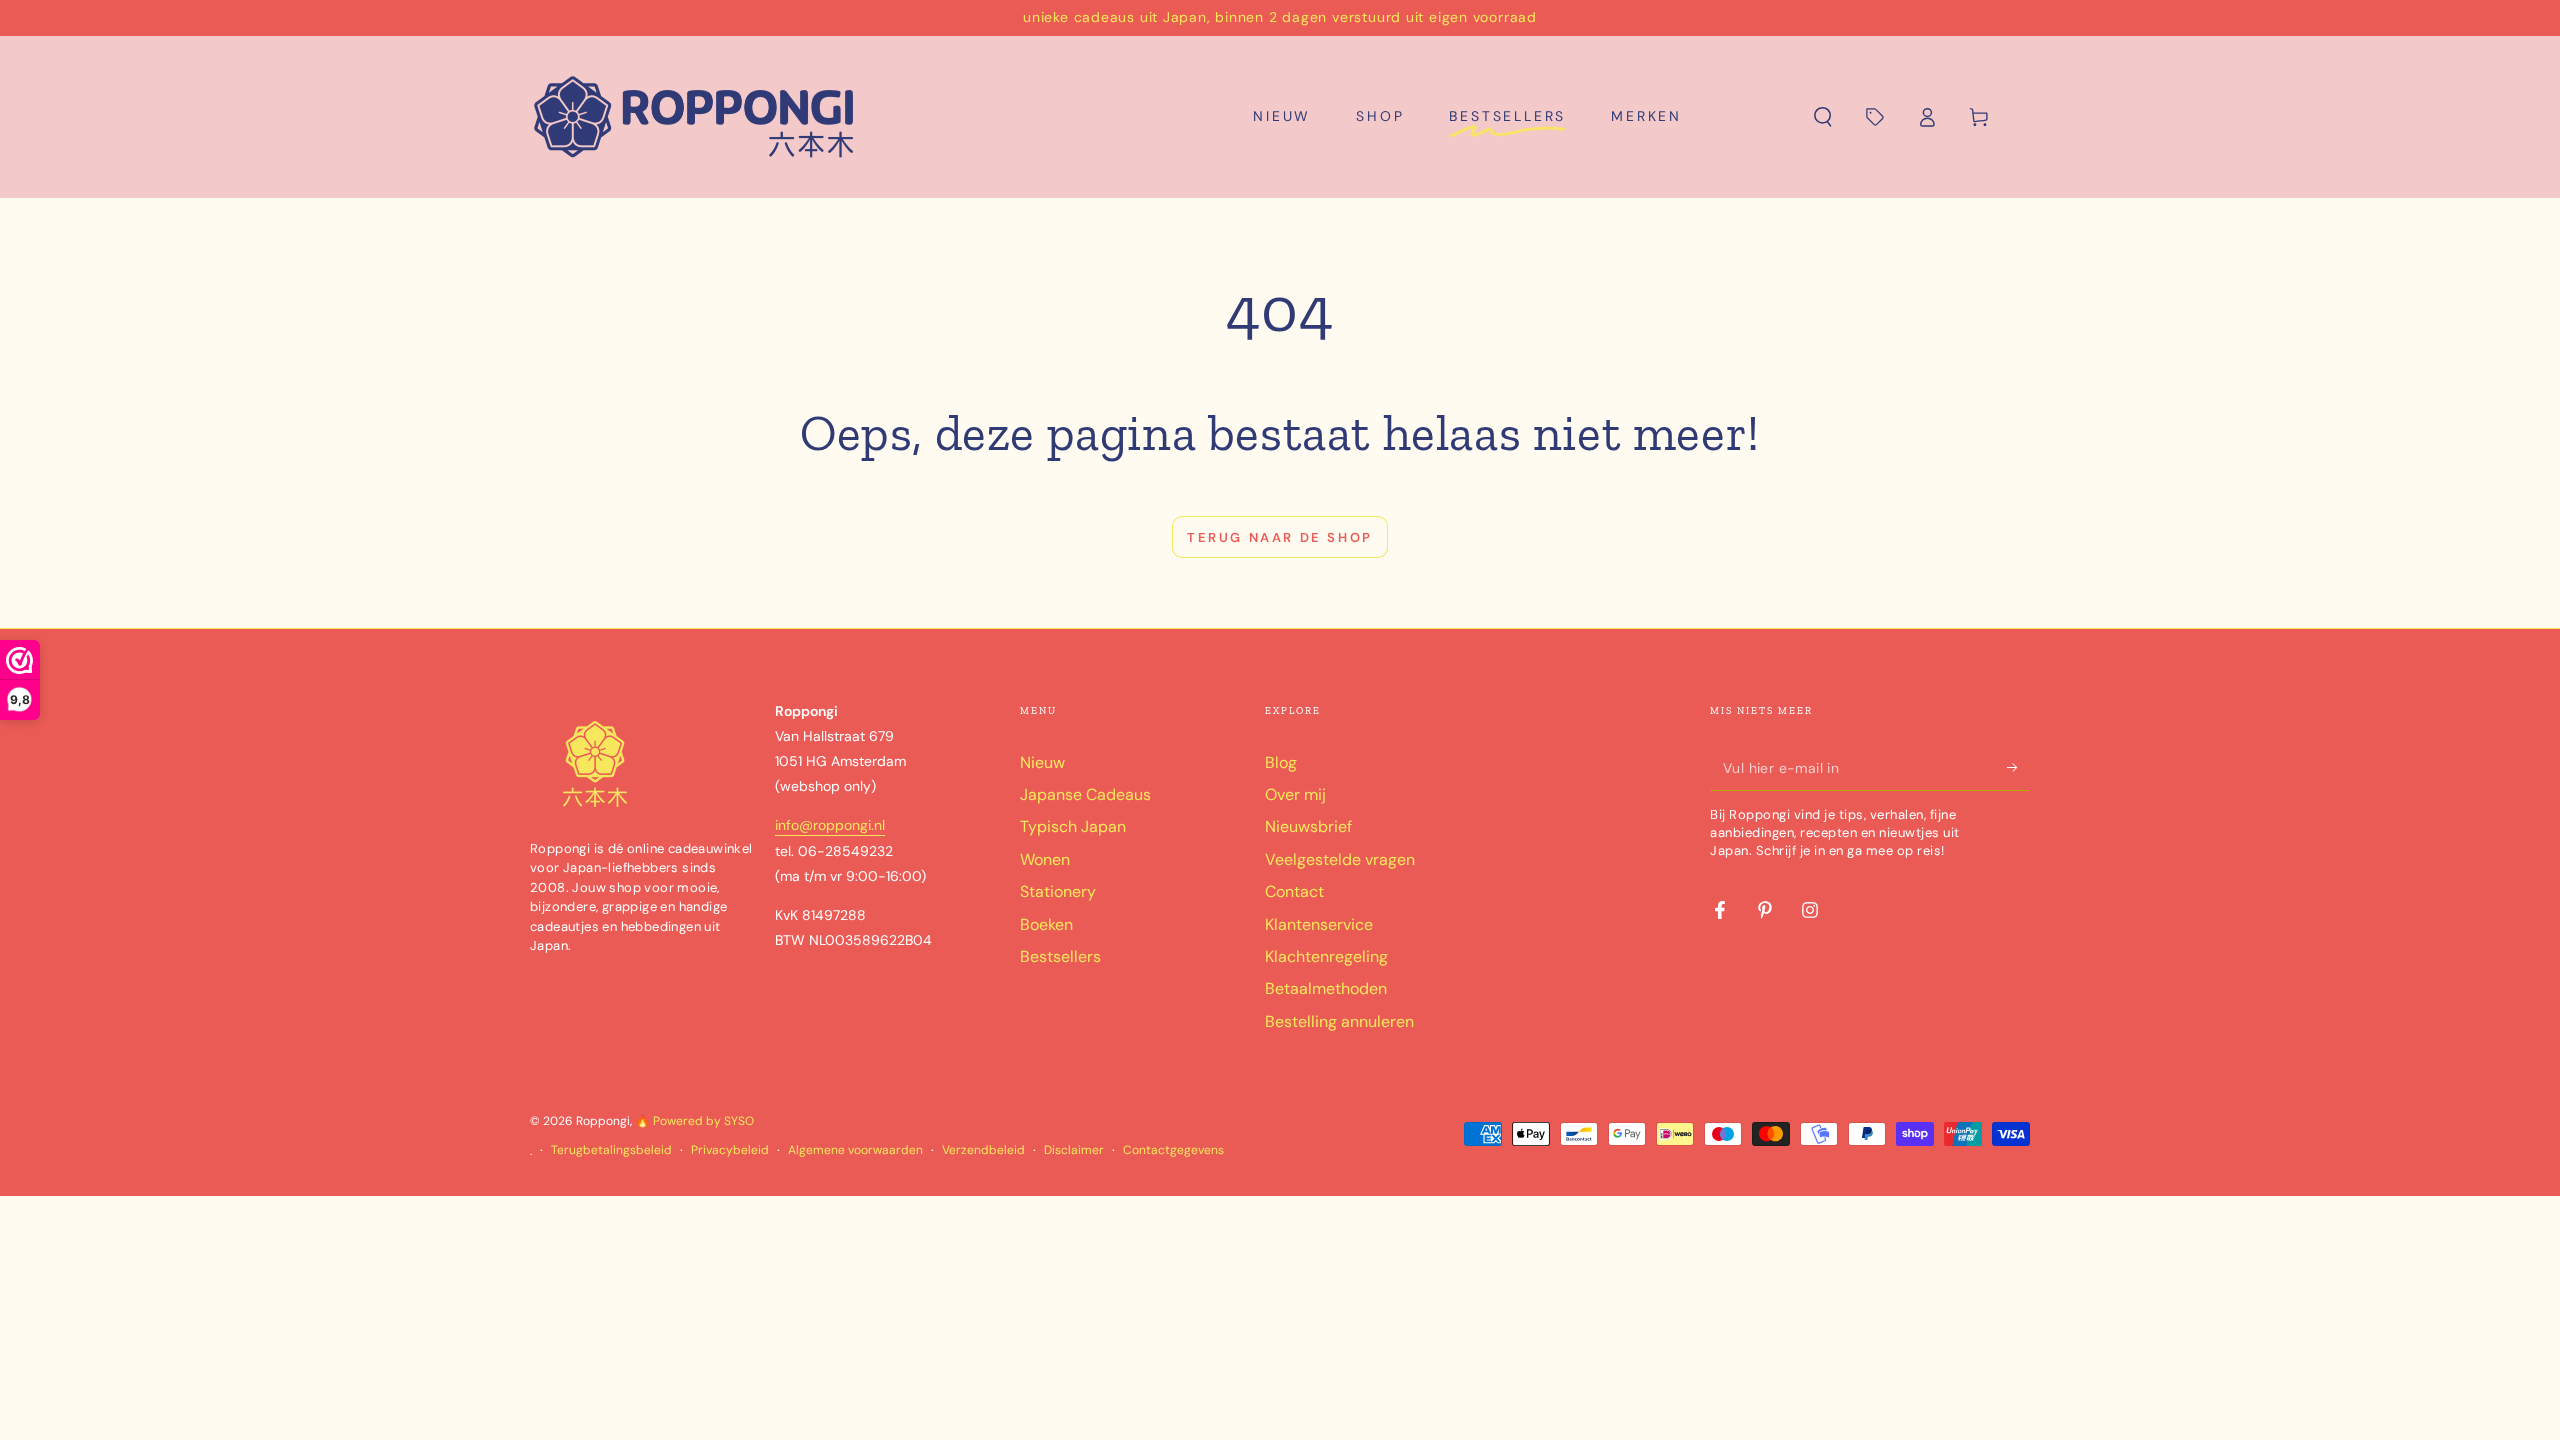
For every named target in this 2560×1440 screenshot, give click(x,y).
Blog (1281, 762)
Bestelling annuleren (1339, 1021)
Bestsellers (1060, 956)
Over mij (1295, 794)
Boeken (1046, 924)
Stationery (1058, 891)
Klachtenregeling (1326, 956)
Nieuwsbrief (1308, 826)
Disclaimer (1074, 1150)
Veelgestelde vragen (1340, 859)
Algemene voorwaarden (855, 1150)
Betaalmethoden (1326, 988)
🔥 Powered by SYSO (694, 1121)
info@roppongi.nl (830, 825)
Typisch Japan (1073, 826)
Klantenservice (1319, 924)
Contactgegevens (1173, 1150)
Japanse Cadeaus (1085, 794)
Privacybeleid (730, 1150)
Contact (1294, 891)
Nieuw (1042, 762)
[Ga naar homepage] (694, 117)
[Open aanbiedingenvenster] (1875, 117)
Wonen (1045, 859)
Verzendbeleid (983, 1150)
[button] (1823, 117)
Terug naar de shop (1280, 537)
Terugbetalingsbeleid (611, 1150)
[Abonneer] (2018, 768)
